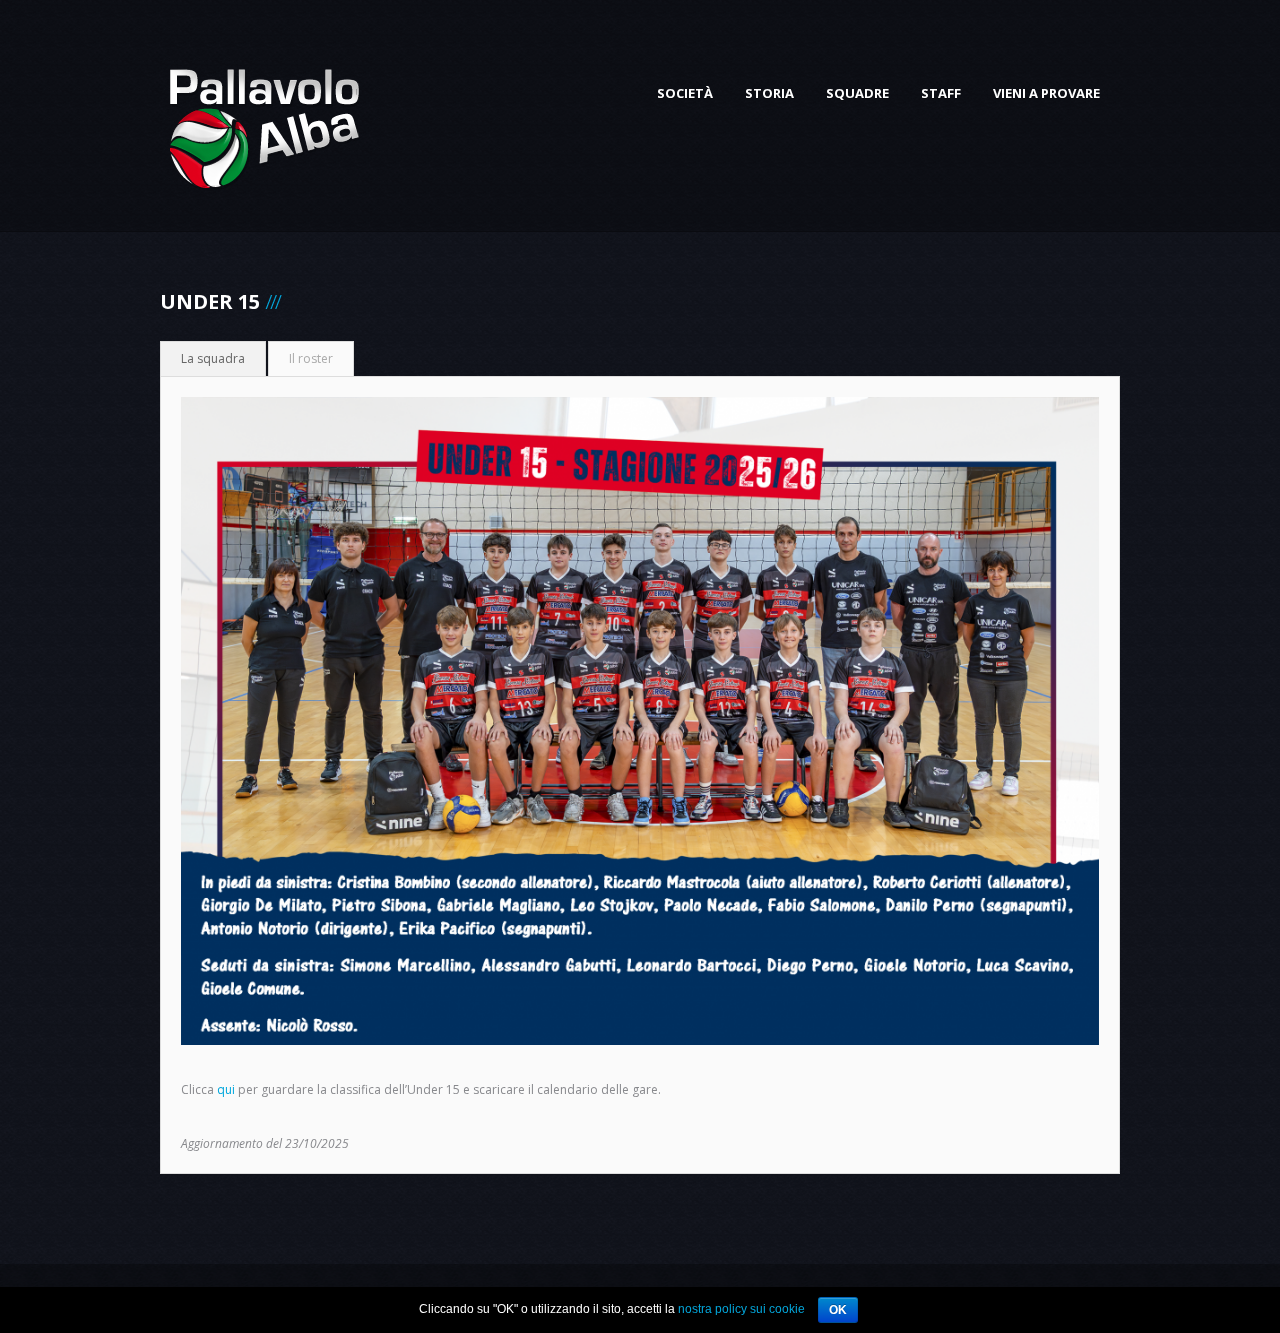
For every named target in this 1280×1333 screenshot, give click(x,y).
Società (685, 93)
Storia (769, 93)
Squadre (857, 93)
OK (838, 1310)
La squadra (213, 358)
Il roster (311, 358)
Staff (941, 93)
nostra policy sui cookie (741, 1309)
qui (226, 1089)
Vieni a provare (1046, 93)
